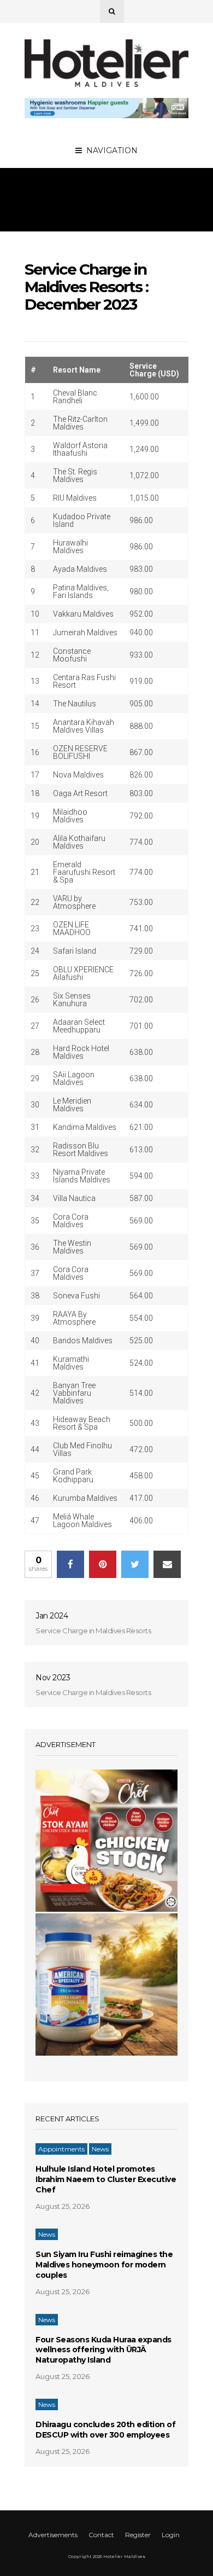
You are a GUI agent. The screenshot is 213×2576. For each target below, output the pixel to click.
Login (171, 2535)
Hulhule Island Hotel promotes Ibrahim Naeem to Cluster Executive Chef (106, 2179)
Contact (101, 2535)
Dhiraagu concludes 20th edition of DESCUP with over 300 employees (105, 2430)
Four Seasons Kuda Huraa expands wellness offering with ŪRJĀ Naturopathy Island (103, 2350)
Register (138, 2535)
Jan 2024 (52, 1616)
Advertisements (53, 2535)
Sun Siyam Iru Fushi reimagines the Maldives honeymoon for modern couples (104, 2265)
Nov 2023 (53, 1678)
